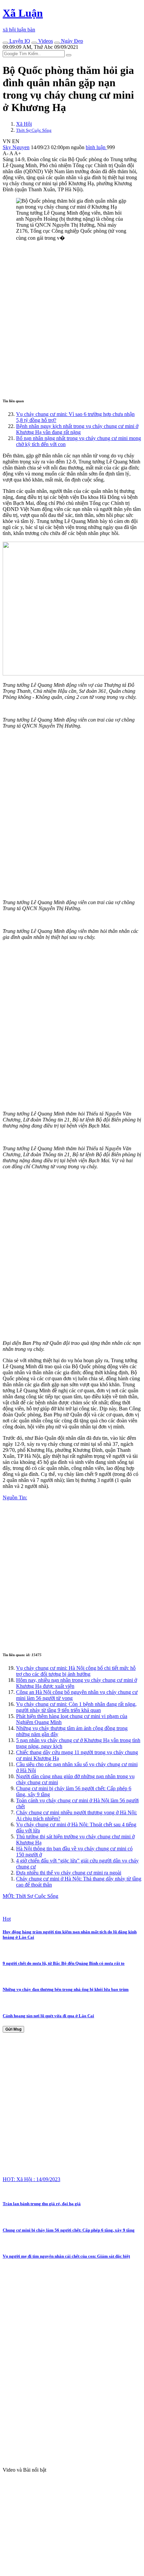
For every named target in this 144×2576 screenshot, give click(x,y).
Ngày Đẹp (71, 41)
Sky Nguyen (16, 147)
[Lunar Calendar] (57, 43)
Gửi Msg (13, 2029)
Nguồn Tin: (15, 1497)
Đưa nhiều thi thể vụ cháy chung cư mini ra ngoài (69, 1873)
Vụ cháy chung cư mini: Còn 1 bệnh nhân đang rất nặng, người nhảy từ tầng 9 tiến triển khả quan (76, 1707)
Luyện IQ (19, 41)
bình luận (96, 147)
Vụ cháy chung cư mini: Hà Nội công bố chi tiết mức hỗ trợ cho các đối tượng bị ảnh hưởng (76, 1671)
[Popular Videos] (34, 43)
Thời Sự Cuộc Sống (34, 130)
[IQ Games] (5, 43)
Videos (45, 41)
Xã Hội (24, 124)
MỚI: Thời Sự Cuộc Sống (30, 1896)
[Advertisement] (72, 319)
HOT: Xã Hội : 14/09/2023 (31, 2179)
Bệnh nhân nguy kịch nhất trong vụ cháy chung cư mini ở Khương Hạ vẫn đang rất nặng (77, 429)
